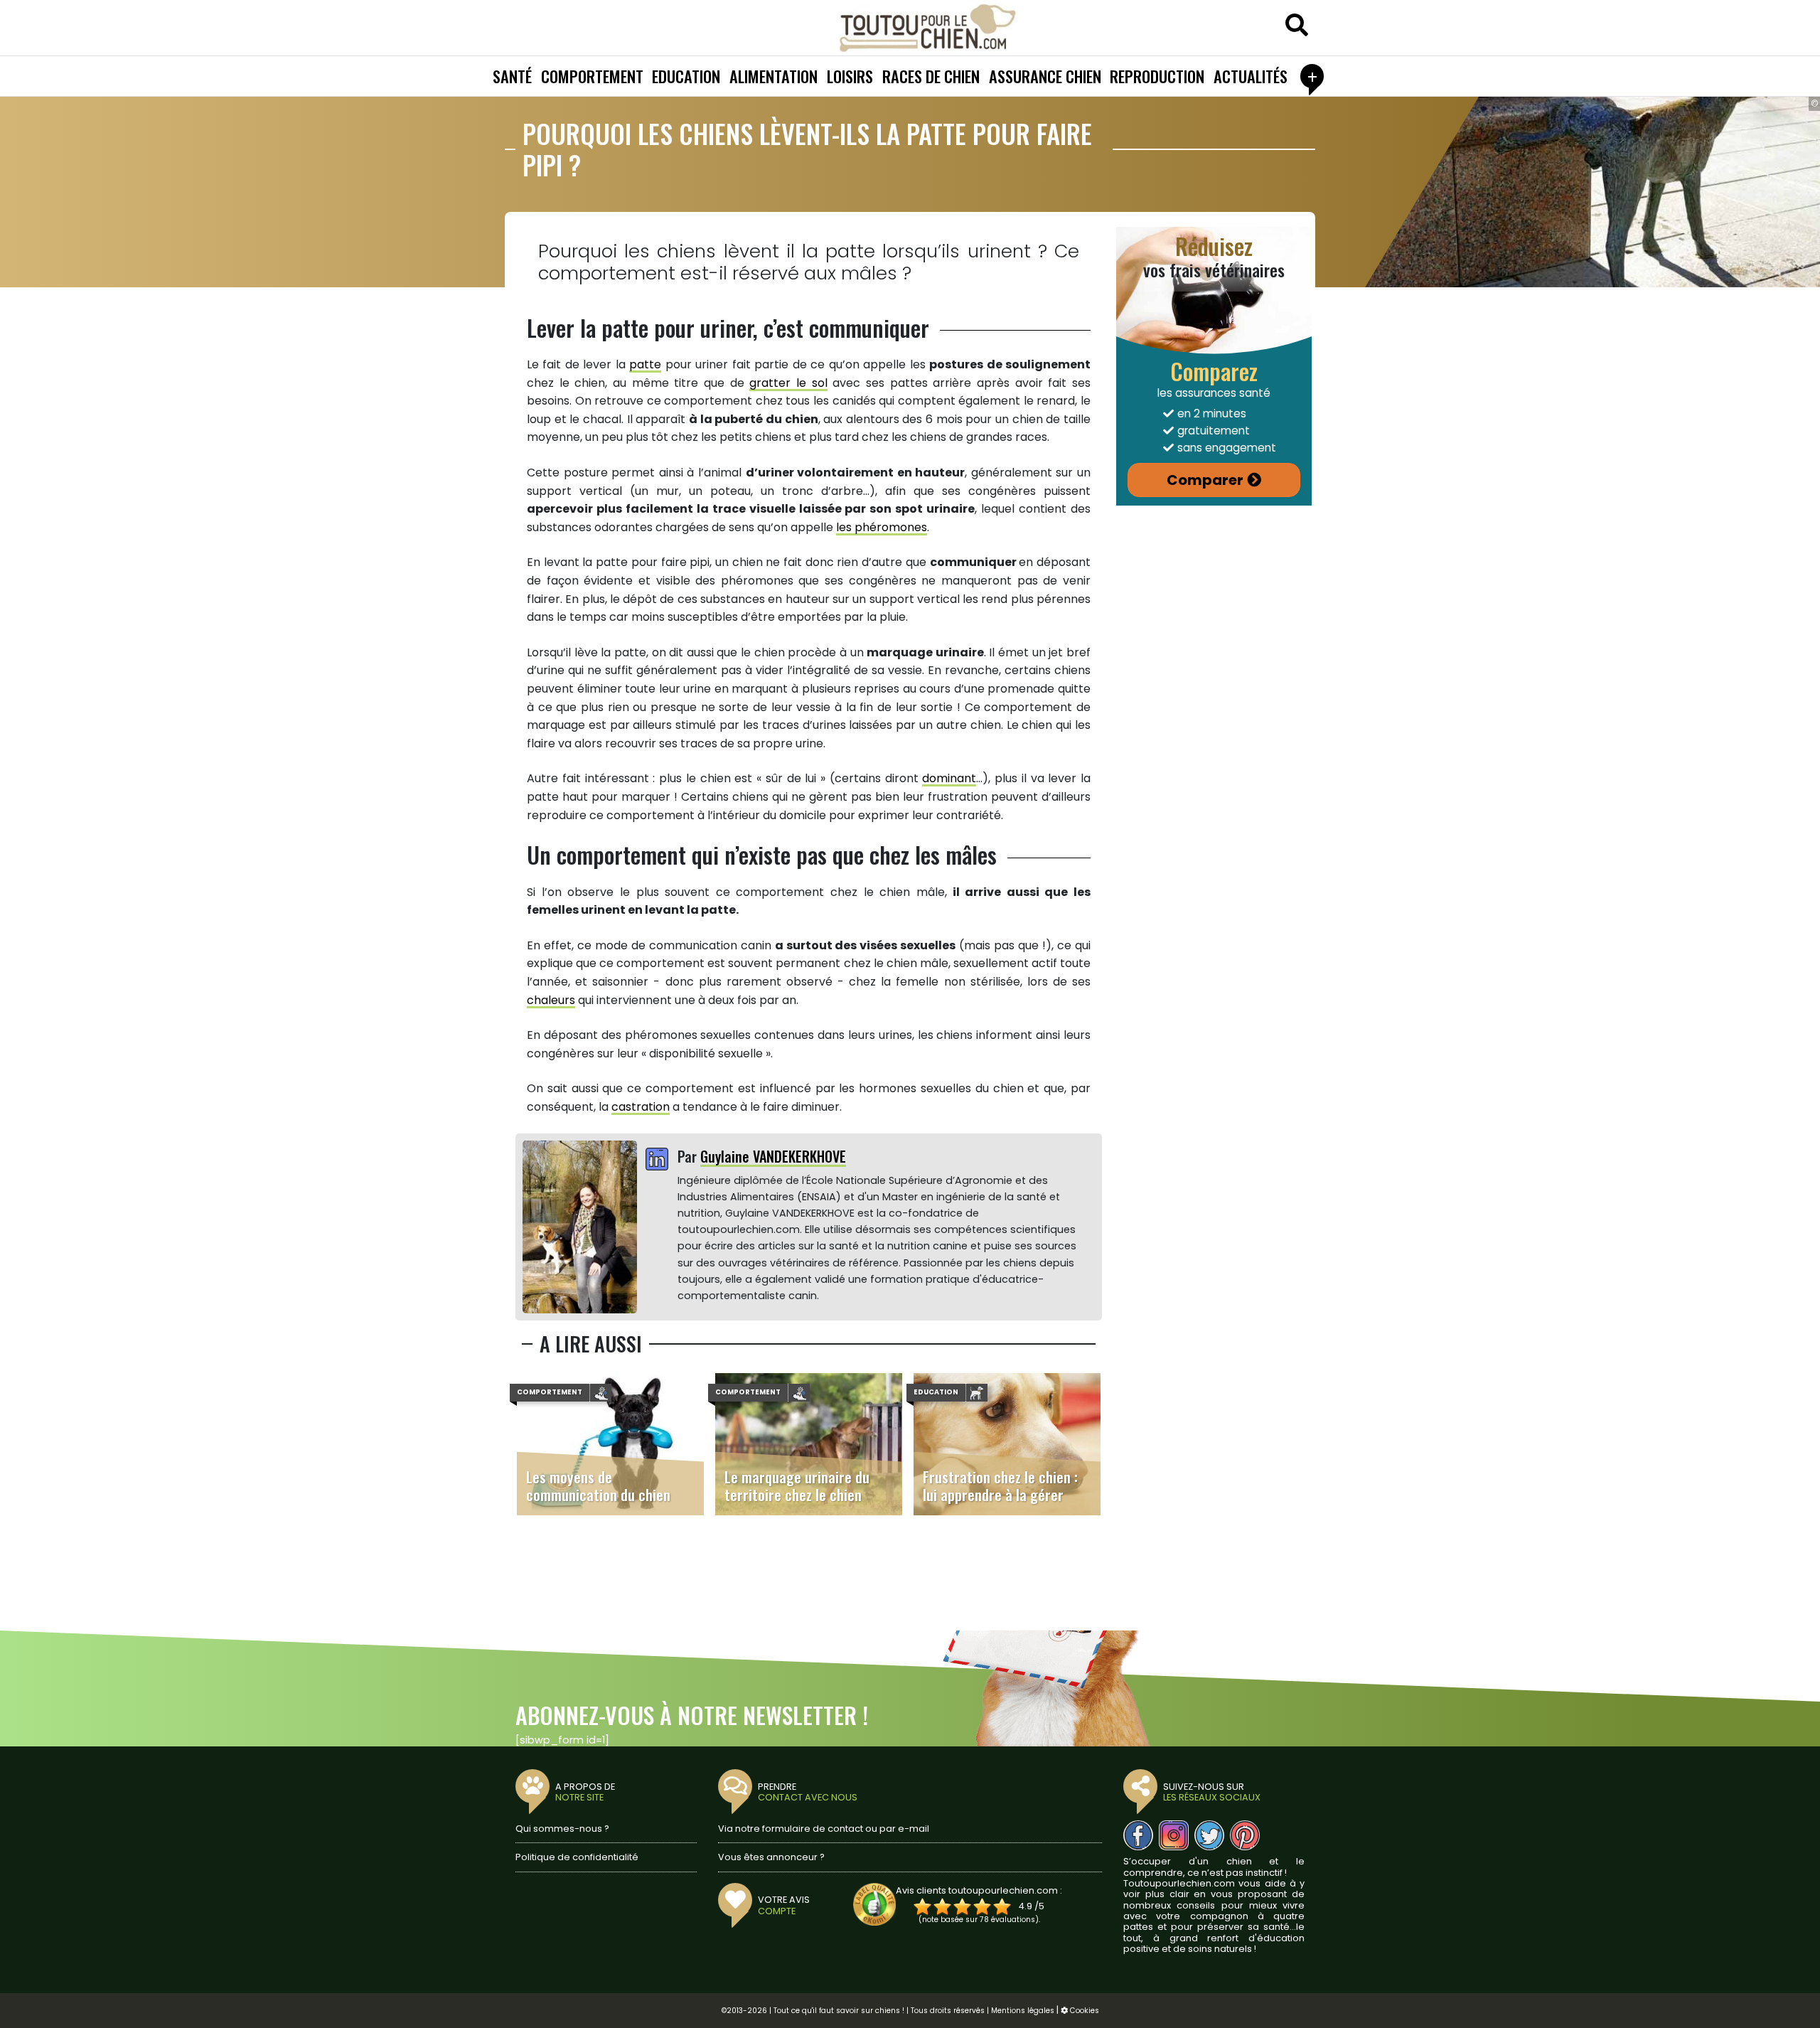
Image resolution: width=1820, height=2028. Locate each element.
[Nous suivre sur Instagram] (1174, 1835)
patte (645, 364)
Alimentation (773, 76)
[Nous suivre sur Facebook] (1138, 1835)
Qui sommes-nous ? (562, 1829)
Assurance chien (1045, 76)
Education (686, 76)
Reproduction (1157, 76)
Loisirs (850, 76)
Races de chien (931, 76)
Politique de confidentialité (577, 1857)
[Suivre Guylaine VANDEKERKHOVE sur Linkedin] (657, 1160)
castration (641, 1107)
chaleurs (551, 1000)
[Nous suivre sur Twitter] (1209, 1835)
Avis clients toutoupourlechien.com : (979, 1890)
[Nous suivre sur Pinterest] (1245, 1835)
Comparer (1205, 480)
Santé (512, 76)
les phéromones (882, 527)
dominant (949, 778)
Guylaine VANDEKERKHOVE (773, 1156)
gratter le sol (788, 383)
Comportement (592, 76)
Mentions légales (1023, 2011)
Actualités (1251, 76)
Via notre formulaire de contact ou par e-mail (824, 1829)
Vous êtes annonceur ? (771, 1857)
